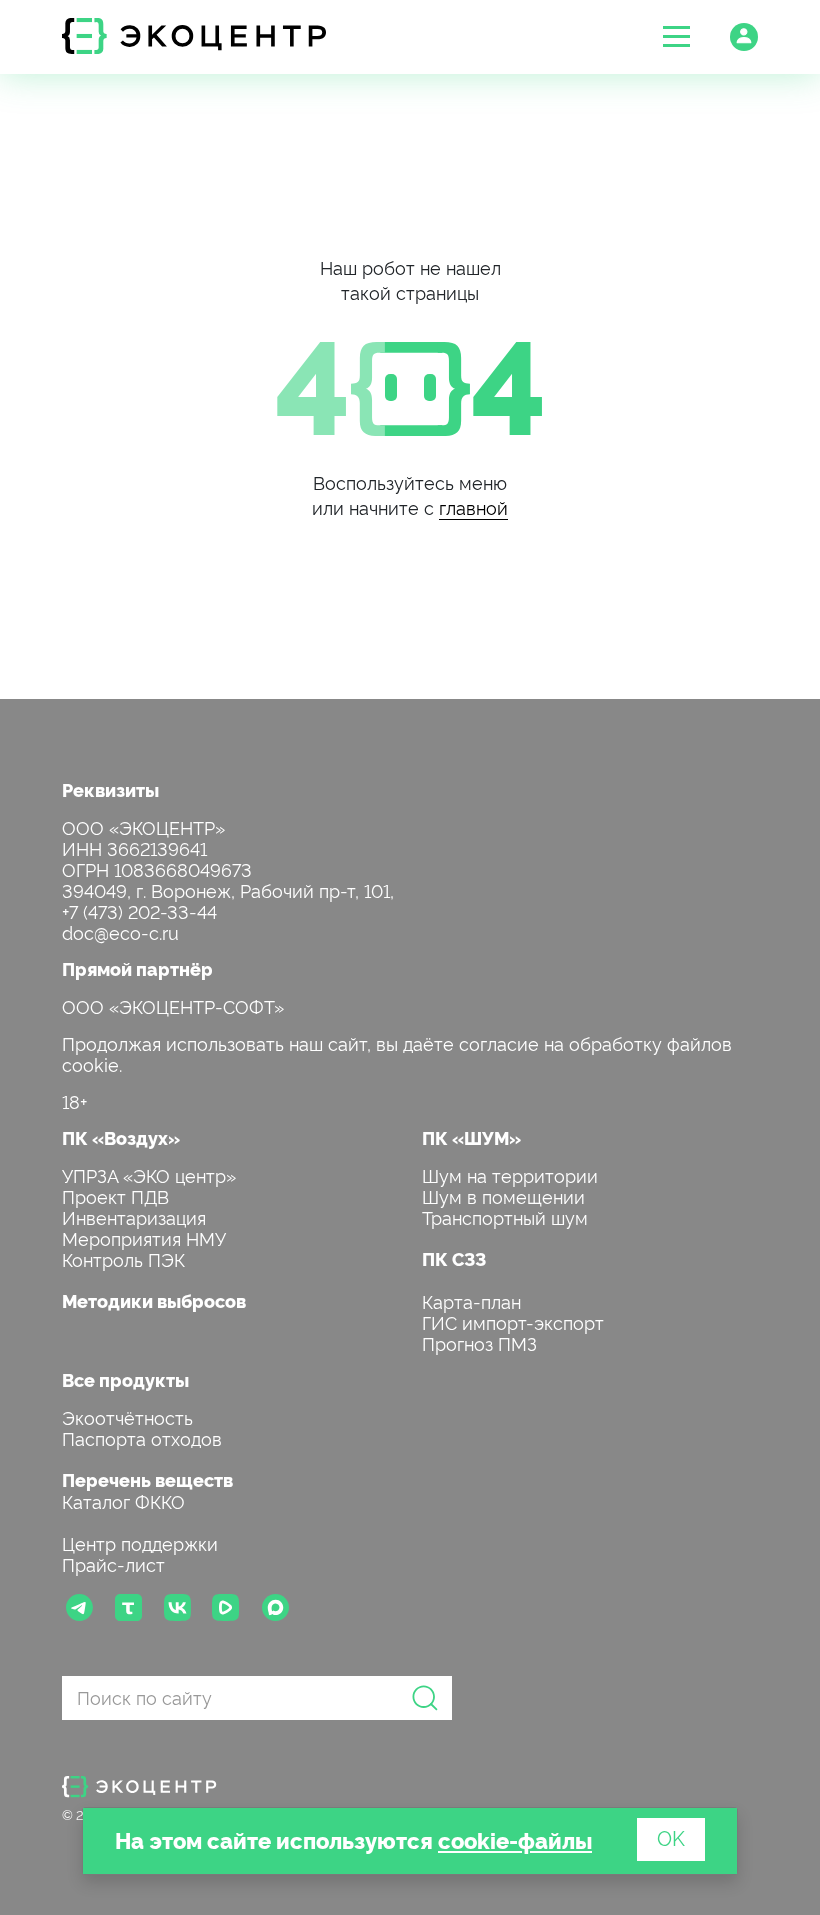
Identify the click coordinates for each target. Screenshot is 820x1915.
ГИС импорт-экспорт (513, 1321)
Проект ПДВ (115, 1195)
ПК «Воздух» (121, 1137)
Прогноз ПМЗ (479, 1342)
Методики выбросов (154, 1300)
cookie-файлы (515, 1839)
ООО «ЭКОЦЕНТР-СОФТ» (173, 1005)
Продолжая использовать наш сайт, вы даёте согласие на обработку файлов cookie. (397, 1053)
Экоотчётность (127, 1416)
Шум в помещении (503, 1195)
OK (671, 1837)
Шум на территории (510, 1174)
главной (473, 506)
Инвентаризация (134, 1216)
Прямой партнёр (137, 968)
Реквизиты (110, 789)
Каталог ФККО (123, 1500)
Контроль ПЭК (123, 1258)
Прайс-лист (113, 1563)
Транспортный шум (505, 1216)
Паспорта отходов (142, 1437)
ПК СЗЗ (454, 1258)
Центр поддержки (140, 1542)
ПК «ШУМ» (471, 1137)
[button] (676, 36)
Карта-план (471, 1300)
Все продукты (125, 1379)
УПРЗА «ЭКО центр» (149, 1174)
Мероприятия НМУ (144, 1237)
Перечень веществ (147, 1479)
